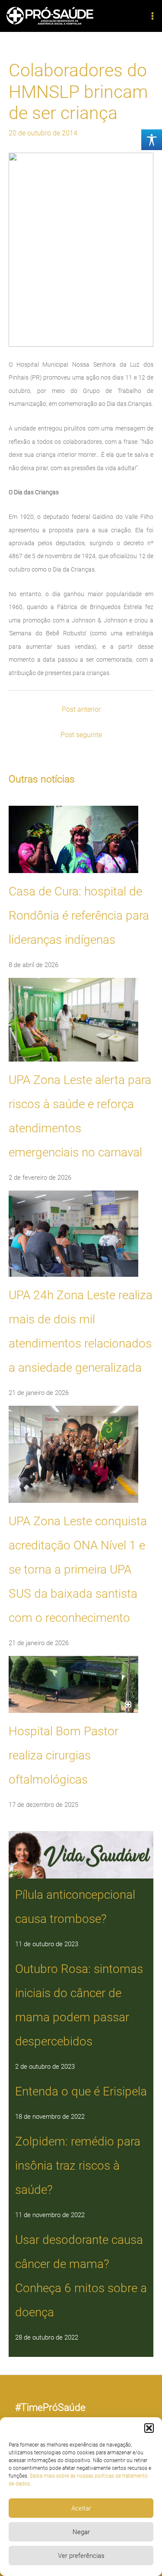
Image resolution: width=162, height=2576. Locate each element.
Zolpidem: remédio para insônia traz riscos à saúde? (78, 2166)
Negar (81, 2532)
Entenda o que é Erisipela (81, 2091)
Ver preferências (81, 2556)
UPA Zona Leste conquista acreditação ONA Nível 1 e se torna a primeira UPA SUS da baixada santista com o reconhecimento (78, 1569)
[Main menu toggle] (152, 16)
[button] (149, 2428)
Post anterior (81, 709)
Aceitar (81, 2508)
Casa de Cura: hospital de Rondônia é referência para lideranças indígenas (79, 916)
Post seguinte (81, 735)
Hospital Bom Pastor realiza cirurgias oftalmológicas (64, 1755)
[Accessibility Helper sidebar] (152, 140)
